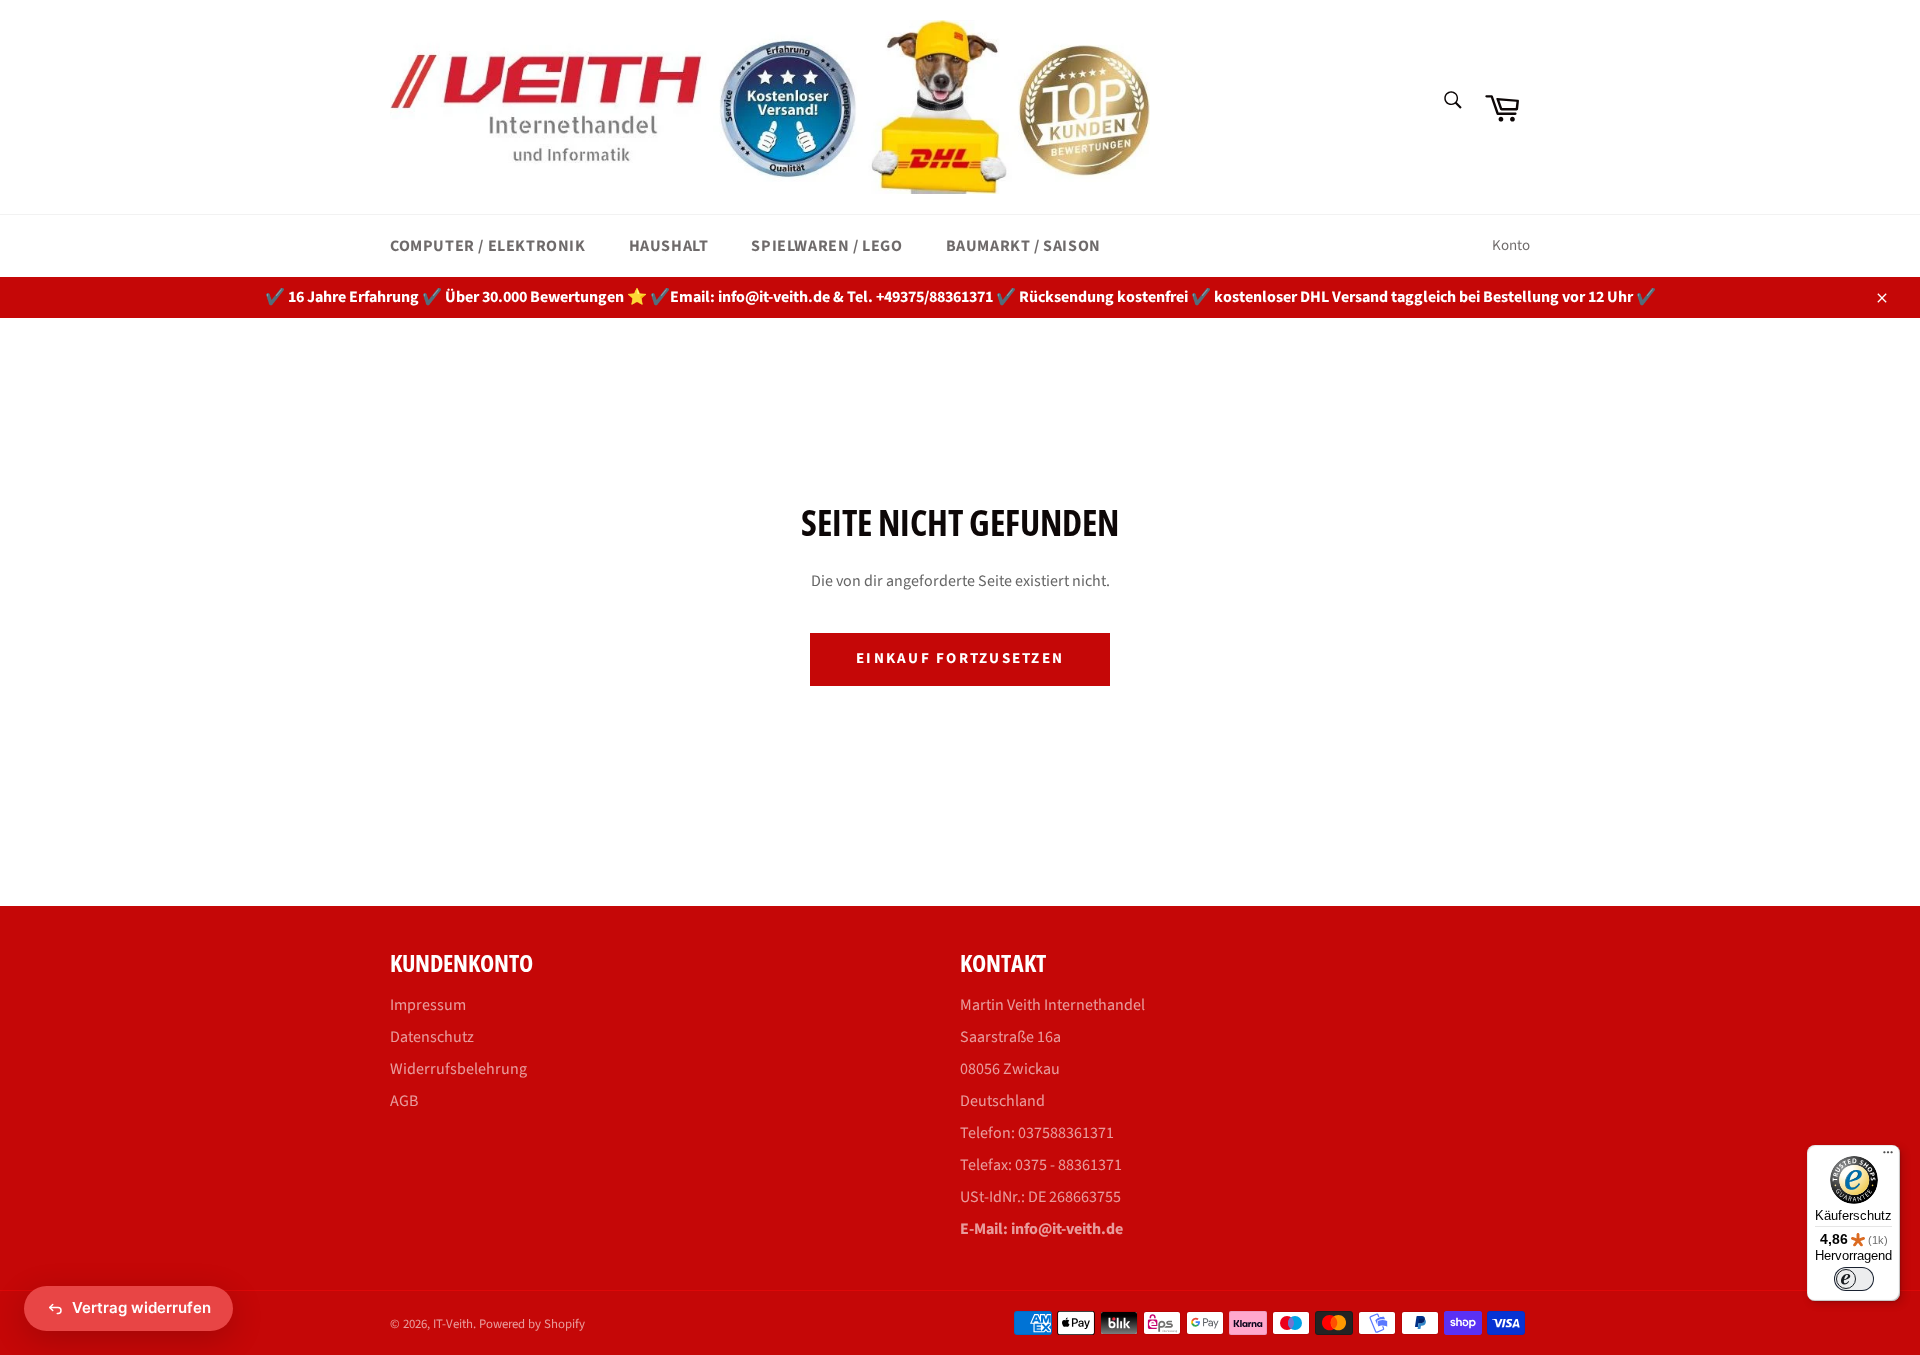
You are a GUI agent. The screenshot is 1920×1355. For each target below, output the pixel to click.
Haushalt (669, 246)
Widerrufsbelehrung (458, 1069)
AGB (404, 1101)
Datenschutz (432, 1037)
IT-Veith (453, 1324)
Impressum (428, 1005)
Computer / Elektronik (488, 246)
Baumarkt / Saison (1023, 246)
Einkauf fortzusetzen (960, 658)
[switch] (1854, 1279)
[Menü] (1888, 1157)
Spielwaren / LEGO (826, 246)
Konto (1511, 245)
